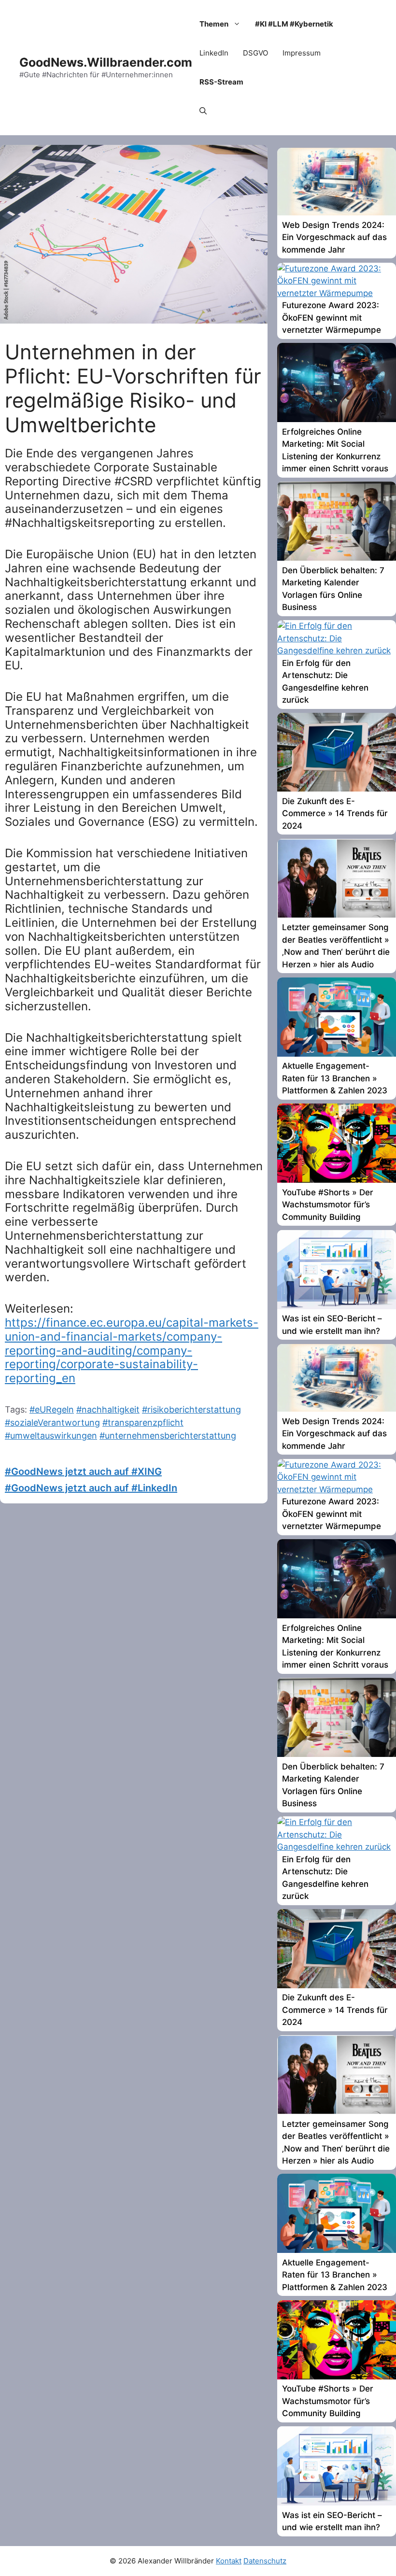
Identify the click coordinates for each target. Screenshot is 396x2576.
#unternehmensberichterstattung (168, 1436)
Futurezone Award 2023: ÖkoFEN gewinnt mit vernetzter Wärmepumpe (332, 318)
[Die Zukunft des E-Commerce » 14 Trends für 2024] (337, 789)
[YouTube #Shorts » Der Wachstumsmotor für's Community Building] (337, 1180)
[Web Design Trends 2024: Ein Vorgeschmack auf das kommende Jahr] (337, 212)
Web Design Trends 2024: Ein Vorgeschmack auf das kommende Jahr (334, 237)
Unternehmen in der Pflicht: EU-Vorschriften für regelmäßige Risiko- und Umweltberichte (133, 388)
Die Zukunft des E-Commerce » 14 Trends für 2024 (335, 814)
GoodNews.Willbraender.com (106, 62)
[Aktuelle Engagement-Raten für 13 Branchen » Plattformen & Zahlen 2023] (337, 1054)
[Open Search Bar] (203, 111)
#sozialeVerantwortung (52, 1422)
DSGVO (255, 53)
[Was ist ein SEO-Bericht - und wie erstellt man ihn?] (337, 1306)
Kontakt (229, 2561)
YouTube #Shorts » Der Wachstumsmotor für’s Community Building (328, 1205)
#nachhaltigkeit (108, 1409)
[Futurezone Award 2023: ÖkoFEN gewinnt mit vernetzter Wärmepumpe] (337, 293)
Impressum (302, 53)
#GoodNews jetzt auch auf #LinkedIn (91, 1488)
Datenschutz (265, 2561)
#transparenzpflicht (143, 1422)
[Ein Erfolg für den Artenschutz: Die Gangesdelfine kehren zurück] (337, 651)
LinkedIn (214, 53)
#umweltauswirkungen (51, 1436)
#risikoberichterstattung (191, 1409)
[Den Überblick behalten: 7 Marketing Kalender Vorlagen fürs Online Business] (337, 558)
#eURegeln (52, 1409)
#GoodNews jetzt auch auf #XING (83, 1472)
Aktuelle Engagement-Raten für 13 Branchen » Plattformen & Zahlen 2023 (335, 1078)
